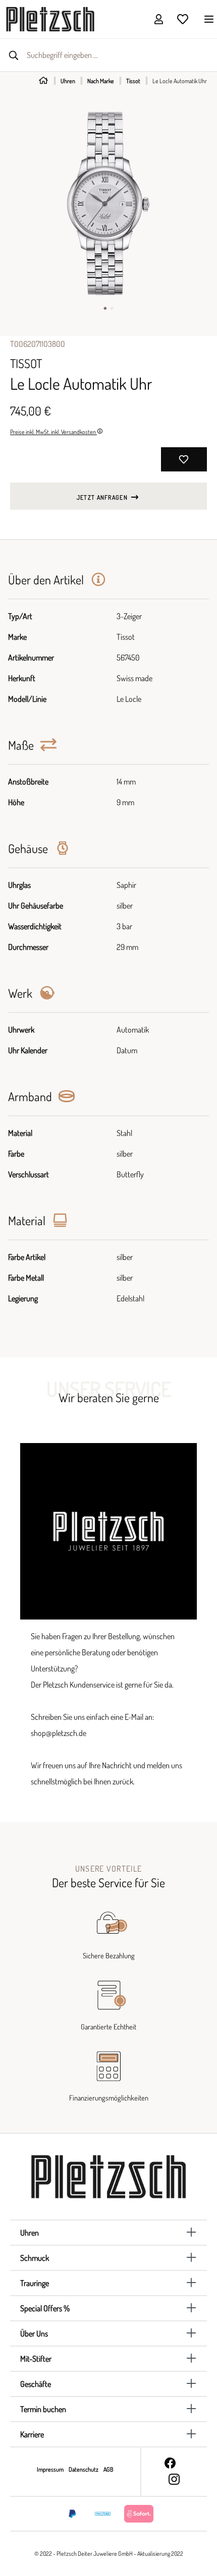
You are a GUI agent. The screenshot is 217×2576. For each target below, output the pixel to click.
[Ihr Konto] (158, 19)
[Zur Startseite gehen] (50, 18)
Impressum (51, 2469)
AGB (108, 2469)
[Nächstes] (209, 203)
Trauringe (35, 2283)
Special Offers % (45, 2308)
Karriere (32, 2434)
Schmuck (35, 2258)
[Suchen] (14, 55)
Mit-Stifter (36, 2359)
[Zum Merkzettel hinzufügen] (184, 459)
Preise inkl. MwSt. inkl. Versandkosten (53, 432)
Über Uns (34, 2333)
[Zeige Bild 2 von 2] (112, 308)
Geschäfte (36, 2384)
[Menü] (206, 19)
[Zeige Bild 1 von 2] (105, 308)
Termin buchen (43, 2409)
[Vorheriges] (8, 203)
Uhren (30, 2233)
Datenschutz (84, 2469)
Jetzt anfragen (103, 497)
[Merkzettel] (183, 19)
